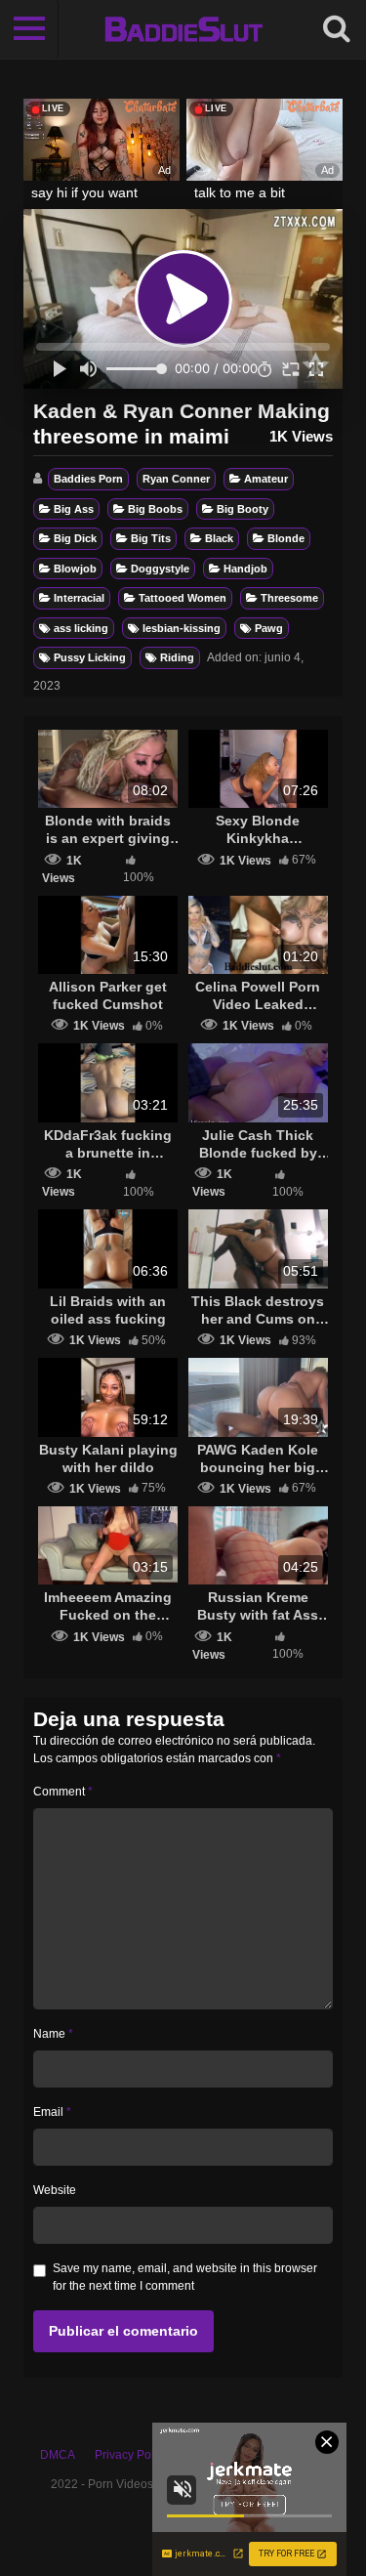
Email (52, 2112)
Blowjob (75, 569)
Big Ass (74, 509)
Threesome (289, 598)
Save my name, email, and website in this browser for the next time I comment (185, 2277)
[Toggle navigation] (29, 29)
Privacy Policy (132, 2455)
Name (53, 2034)
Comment (63, 1792)
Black (219, 538)
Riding (177, 657)
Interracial (79, 598)
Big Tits (151, 538)
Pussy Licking (90, 657)
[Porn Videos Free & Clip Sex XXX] (183, 29)
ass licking (81, 628)
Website (55, 2190)
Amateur (266, 479)
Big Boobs (155, 509)
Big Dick (75, 538)
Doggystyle (160, 569)
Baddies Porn (88, 479)
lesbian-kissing (182, 628)
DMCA (58, 2455)
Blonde (286, 538)
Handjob (245, 569)
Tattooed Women (183, 598)
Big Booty (243, 509)
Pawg (269, 628)
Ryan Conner (176, 479)
